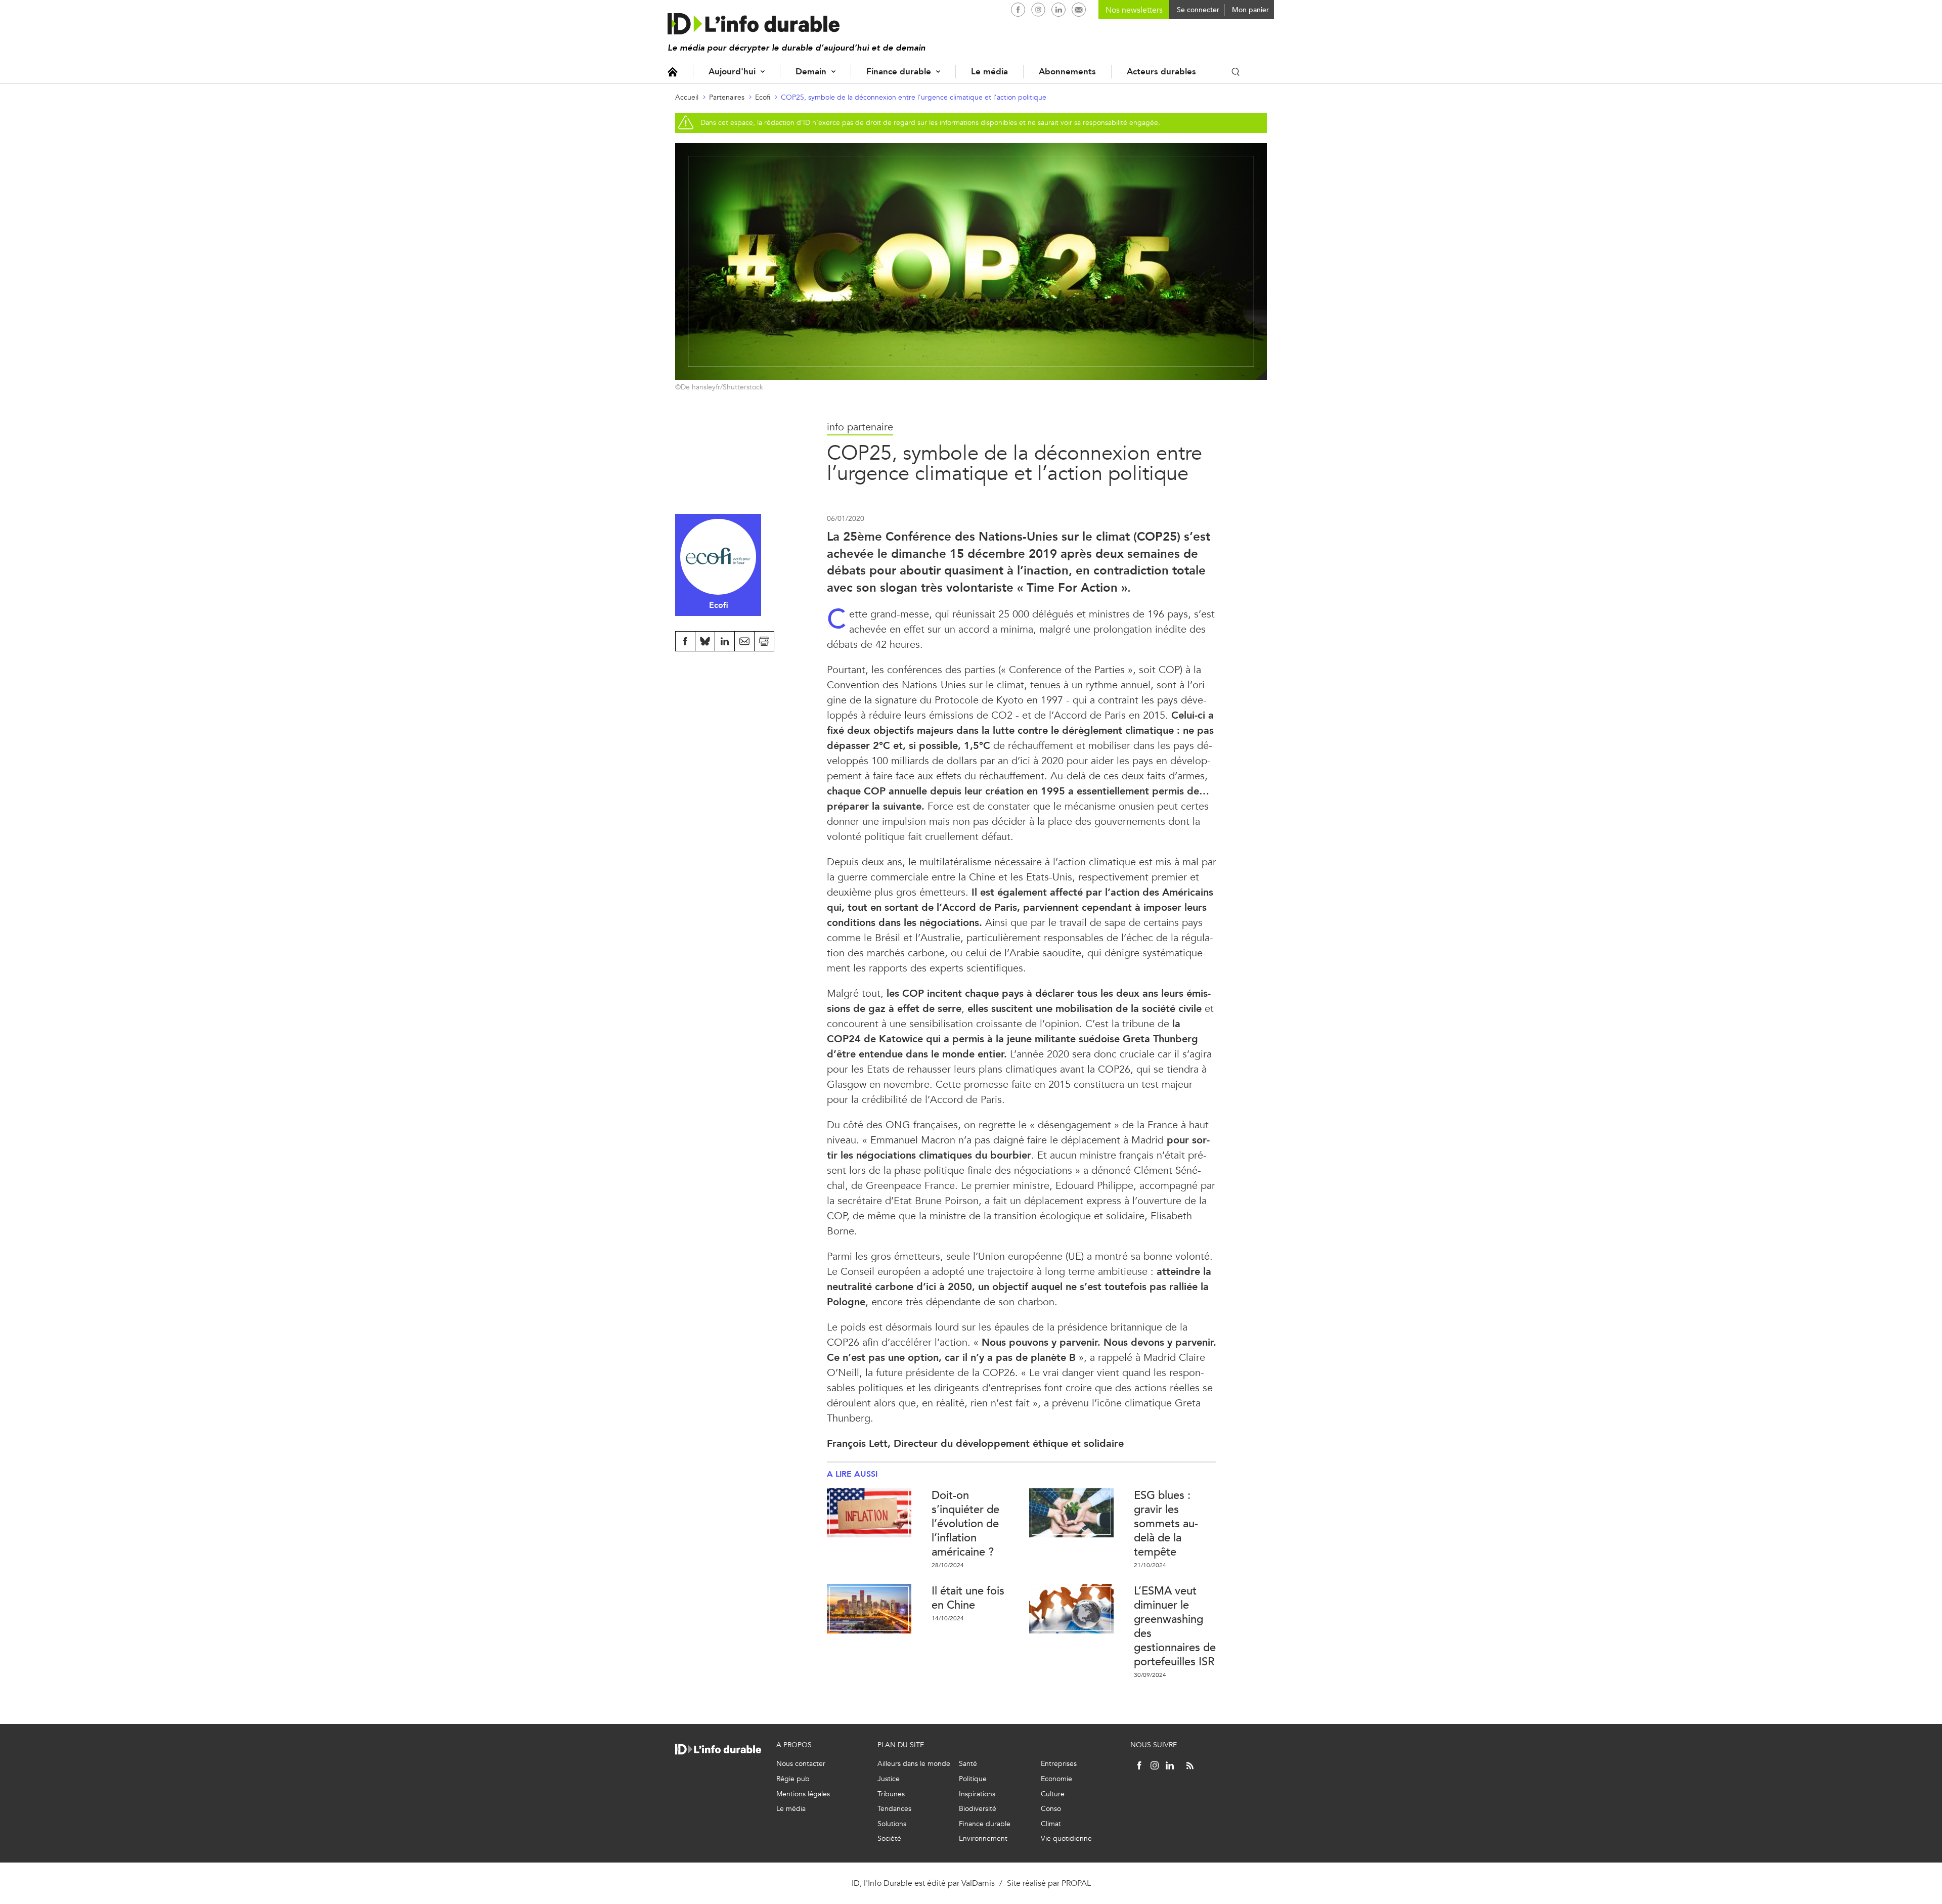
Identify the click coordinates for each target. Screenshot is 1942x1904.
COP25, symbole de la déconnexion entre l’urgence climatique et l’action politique (914, 97)
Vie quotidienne (1066, 1839)
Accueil (673, 72)
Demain (811, 72)
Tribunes (891, 1794)
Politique (973, 1779)
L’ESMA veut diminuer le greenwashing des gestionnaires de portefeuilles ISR (1175, 1626)
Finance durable (899, 72)
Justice (889, 1779)
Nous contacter (801, 1764)
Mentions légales (803, 1794)
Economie (1056, 1779)
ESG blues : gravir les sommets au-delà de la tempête (1166, 1523)
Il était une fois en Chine (968, 1598)
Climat (1051, 1824)
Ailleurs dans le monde (914, 1764)
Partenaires (727, 97)
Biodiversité (978, 1809)
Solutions (892, 1824)
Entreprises (1059, 1764)
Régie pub (793, 1779)
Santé (968, 1764)
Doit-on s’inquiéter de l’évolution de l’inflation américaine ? (965, 1523)
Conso (1051, 1809)
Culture (1053, 1794)
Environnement (983, 1839)
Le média (989, 72)
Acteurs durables (1161, 72)
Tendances (894, 1809)
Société (889, 1839)
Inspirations (977, 1794)
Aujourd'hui (732, 72)
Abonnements (1067, 72)
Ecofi (763, 97)
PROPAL (1076, 1883)
